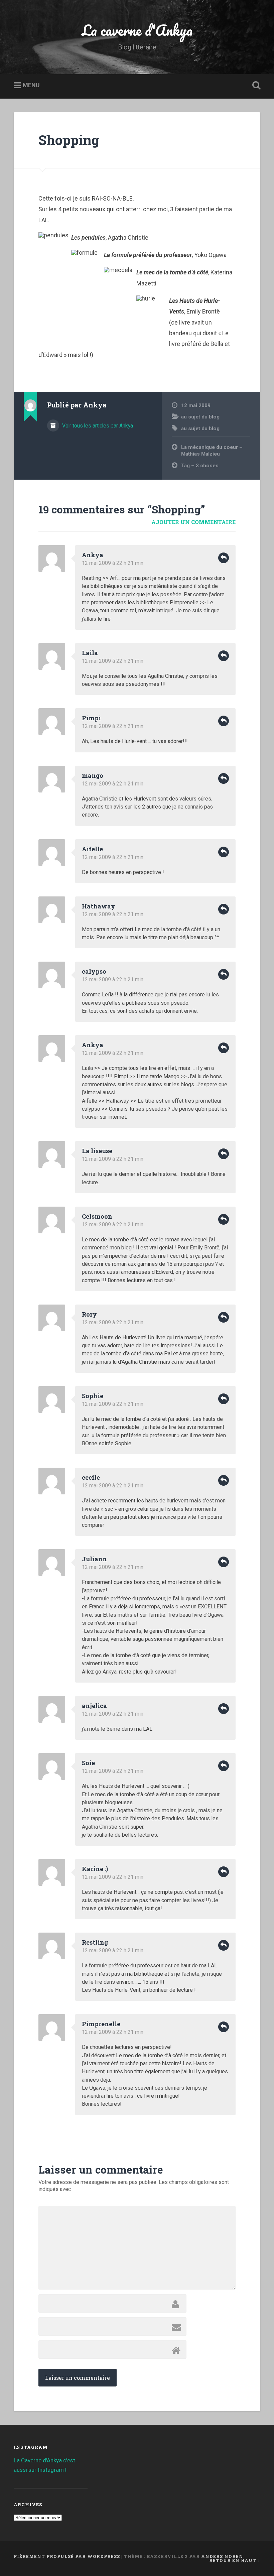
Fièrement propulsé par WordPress (67, 2556)
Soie (88, 1763)
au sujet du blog (200, 417)
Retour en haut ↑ (235, 2560)
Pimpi (91, 718)
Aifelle (92, 849)
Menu (31, 85)
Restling (95, 1942)
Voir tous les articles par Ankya (97, 426)
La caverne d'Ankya (137, 30)
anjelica (94, 1706)
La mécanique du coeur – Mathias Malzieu (212, 451)
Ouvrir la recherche (255, 86)
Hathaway (99, 906)
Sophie (93, 1396)
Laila (90, 653)
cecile (91, 1477)
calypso (94, 971)
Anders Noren (222, 2556)
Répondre (224, 558)
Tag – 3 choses (200, 466)
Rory (89, 1314)
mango (93, 775)
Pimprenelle (101, 2024)
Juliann (94, 1559)
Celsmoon (97, 1216)
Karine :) (95, 1869)
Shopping (69, 140)
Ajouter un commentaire (193, 522)
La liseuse (97, 1151)
